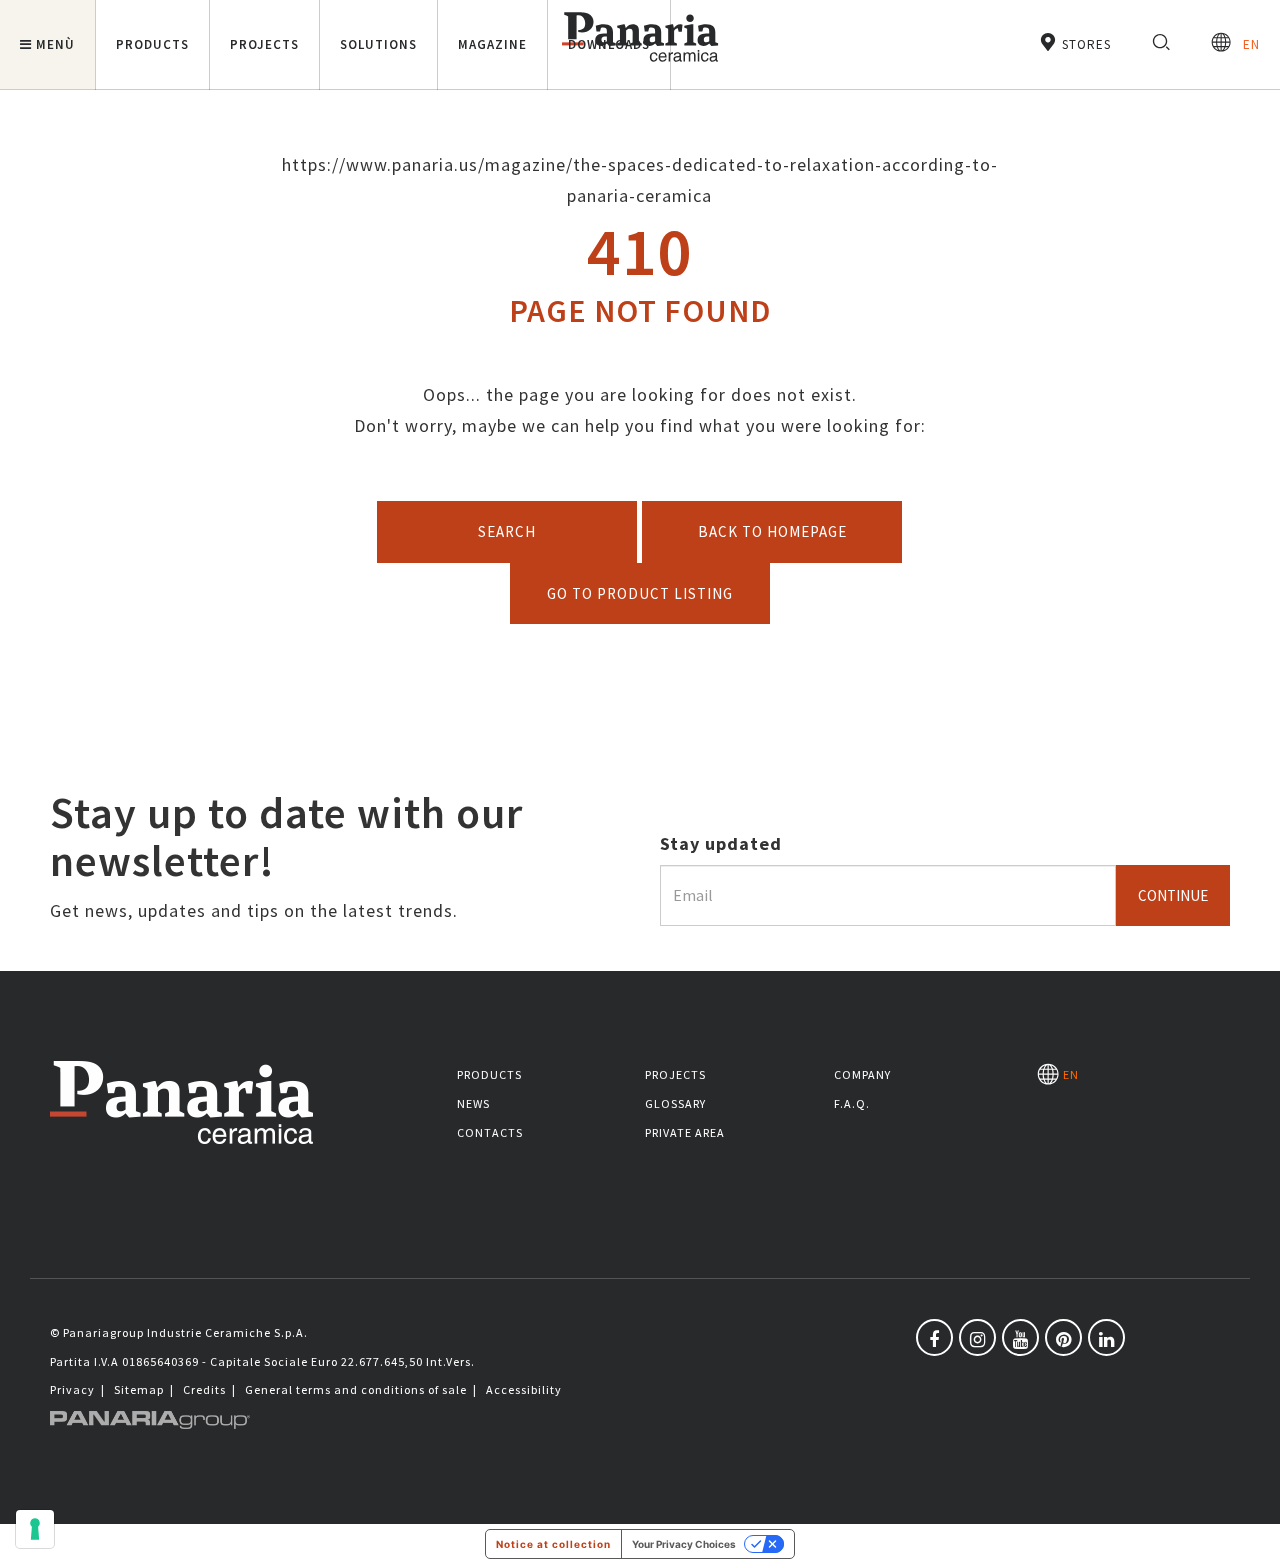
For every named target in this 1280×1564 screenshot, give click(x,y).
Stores (1084, 44)
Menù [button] (55, 44)
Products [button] (152, 44)
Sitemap (139, 1389)
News (473, 1103)
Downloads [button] (609, 44)
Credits (204, 1389)
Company (862, 1074)
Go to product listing (640, 593)
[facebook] (934, 1337)
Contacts (490, 1132)
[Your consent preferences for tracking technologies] (35, 1529)
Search (507, 531)
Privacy (72, 1389)
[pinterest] (1063, 1337)
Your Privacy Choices (684, 1544)
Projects (675, 1074)
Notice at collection (553, 1544)
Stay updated (721, 843)
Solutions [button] (378, 44)
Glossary (675, 1103)
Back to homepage (772, 531)
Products (489, 1074)
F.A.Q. (852, 1103)
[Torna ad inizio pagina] (1250, 1534)
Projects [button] (264, 44)
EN (1245, 44)
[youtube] (1020, 1337)
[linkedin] (1106, 1337)
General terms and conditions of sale (356, 1389)
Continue (1173, 895)
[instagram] (977, 1337)
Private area (685, 1132)
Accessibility (524, 1389)
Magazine (492, 44)
